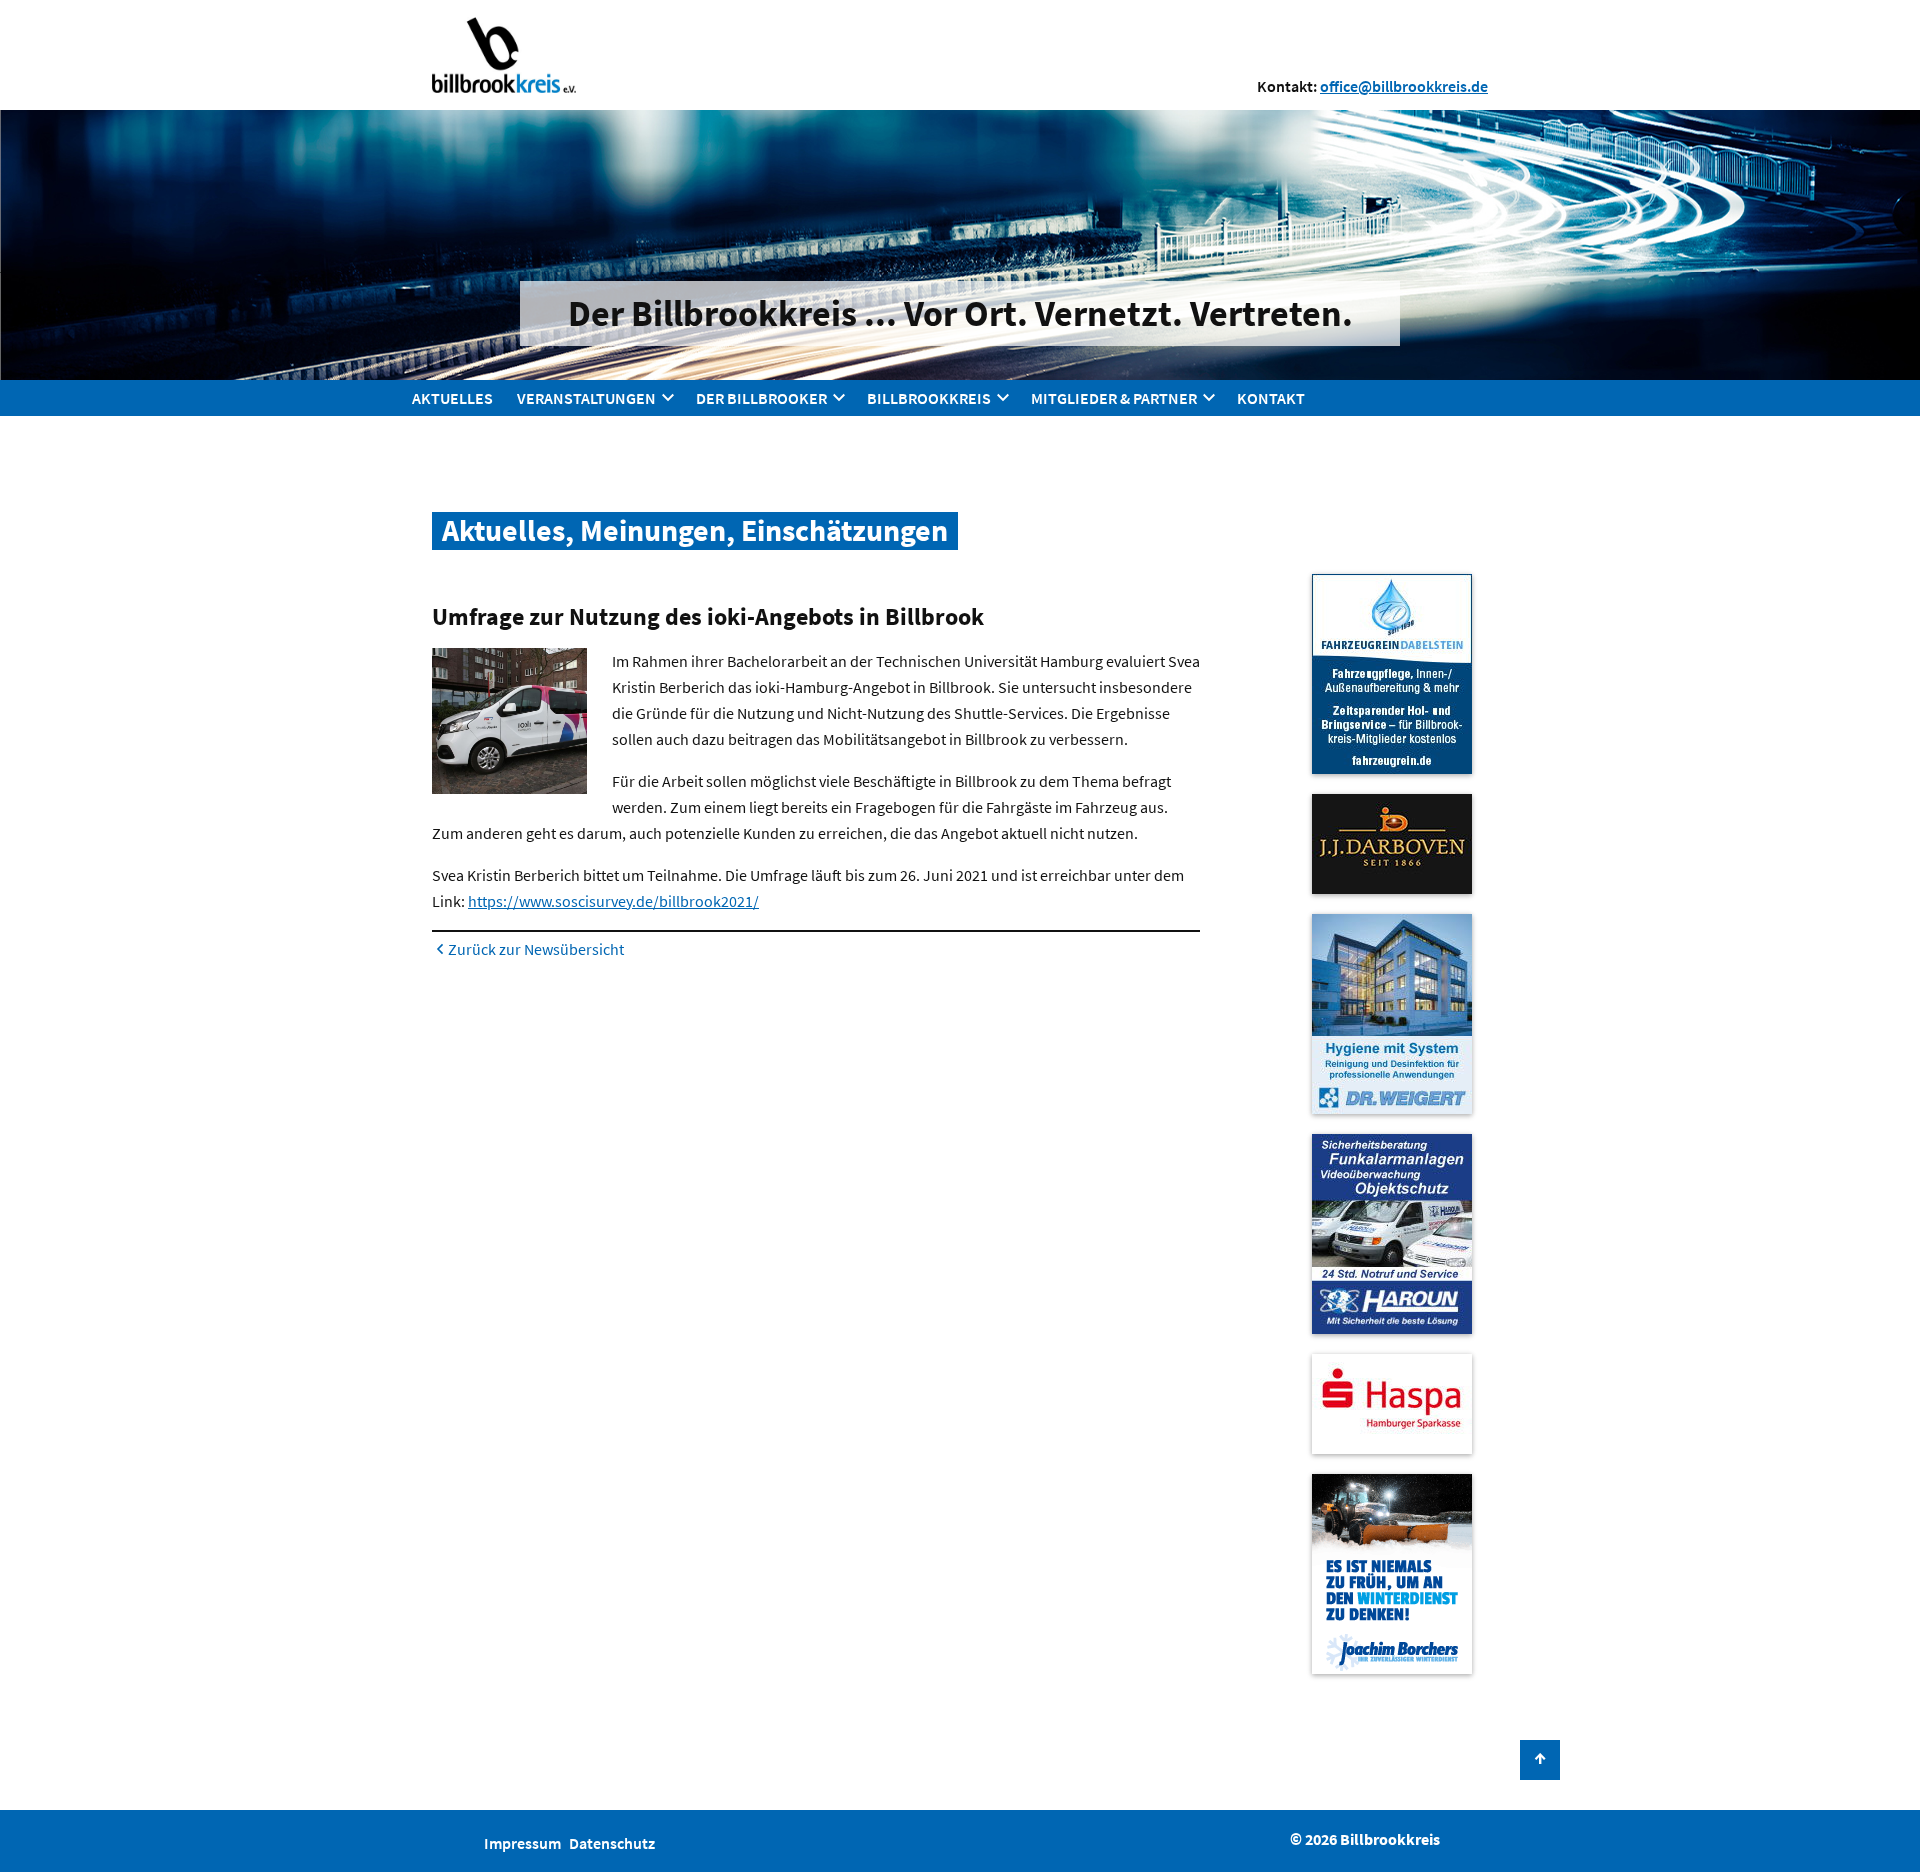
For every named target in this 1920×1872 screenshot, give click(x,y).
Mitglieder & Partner (1114, 398)
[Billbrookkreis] (504, 54)
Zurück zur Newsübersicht (536, 949)
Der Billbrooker (761, 398)
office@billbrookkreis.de (1404, 86)
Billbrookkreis (929, 398)
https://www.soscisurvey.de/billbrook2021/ (613, 901)
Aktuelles (452, 398)
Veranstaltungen (586, 398)
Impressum (522, 1843)
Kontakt (1271, 398)
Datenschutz (612, 1843)
